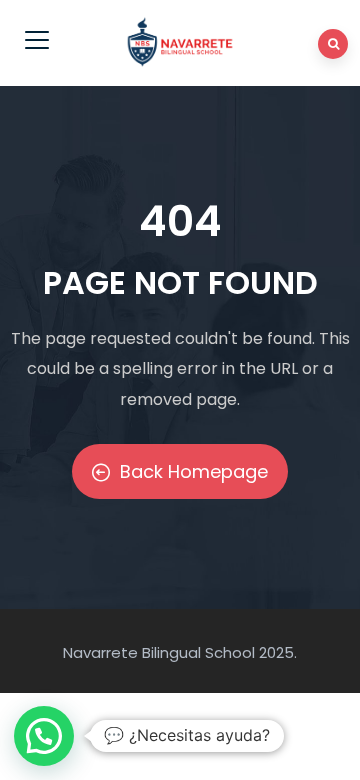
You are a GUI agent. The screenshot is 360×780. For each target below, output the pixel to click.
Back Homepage (194, 471)
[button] (44, 736)
